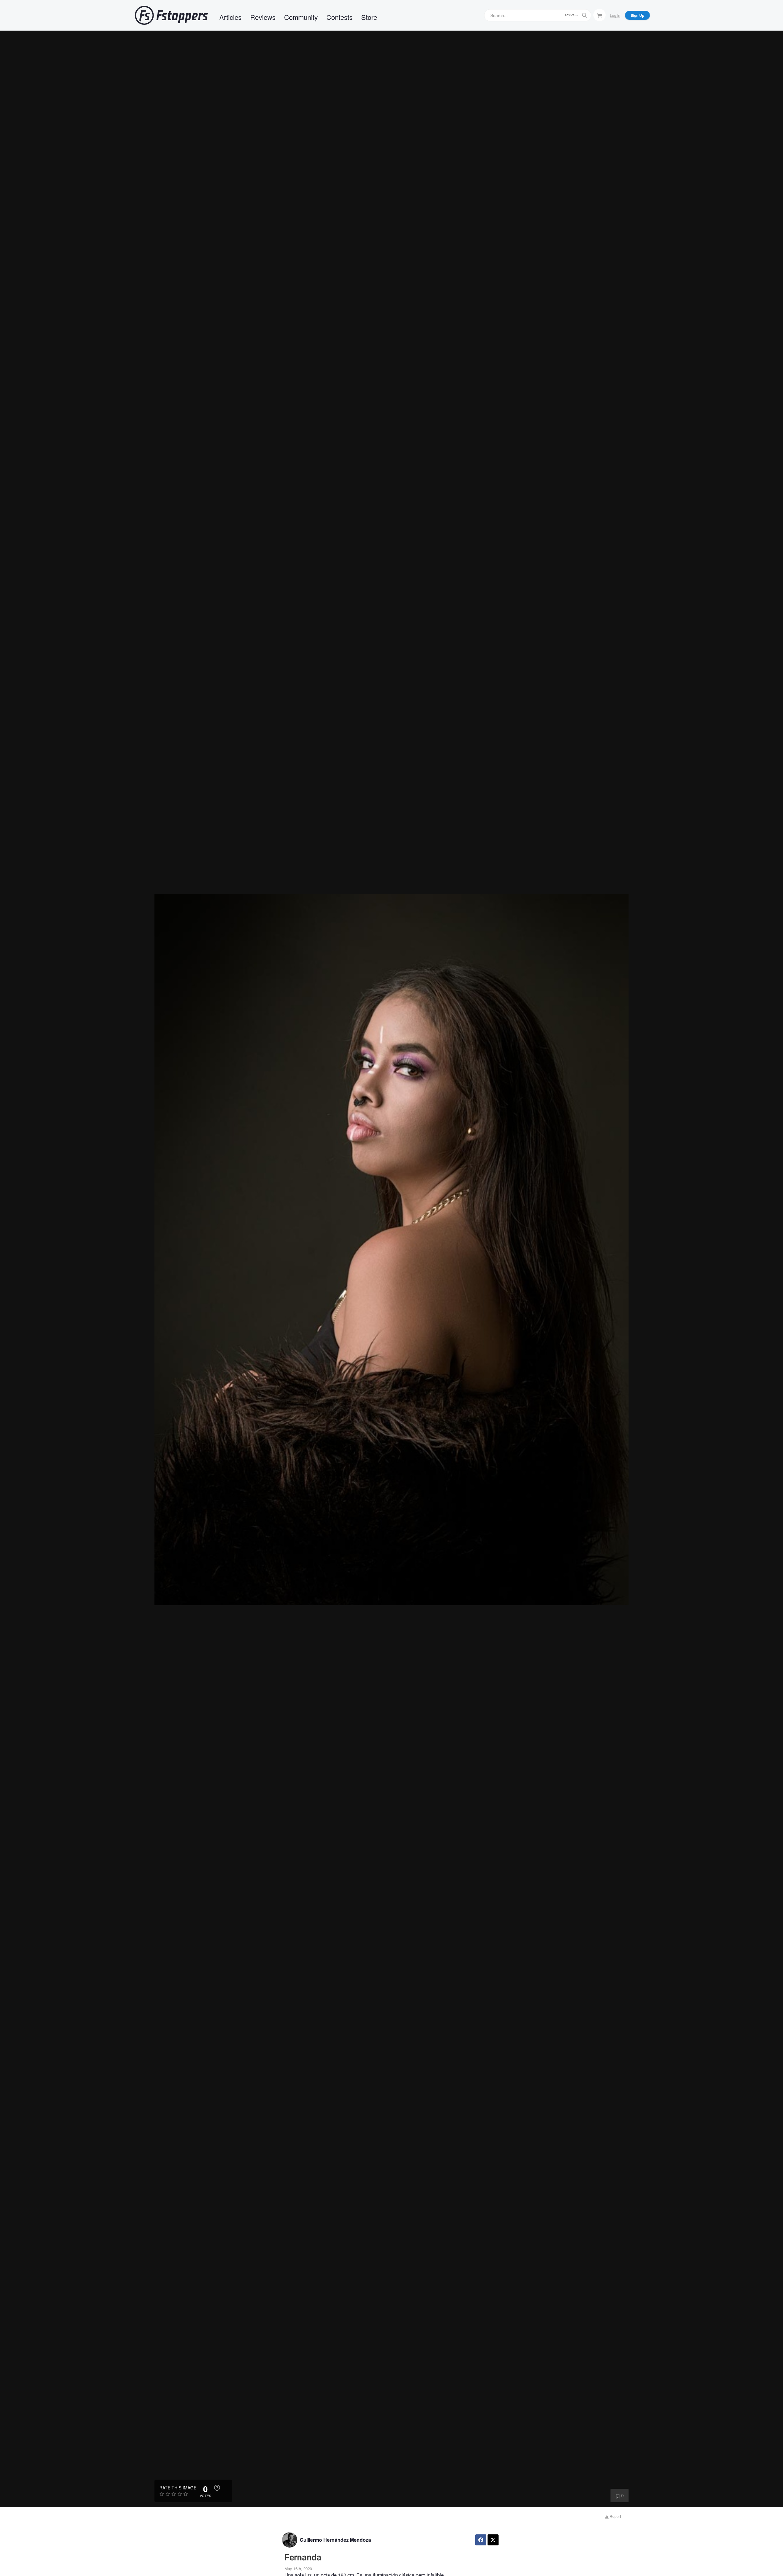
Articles (230, 17)
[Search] (584, 15)
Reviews (263, 17)
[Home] (171, 15)
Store (369, 17)
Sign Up (637, 15)
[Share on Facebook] (481, 2540)
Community (301, 17)
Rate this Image (178, 2488)
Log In (615, 15)
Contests (340, 17)
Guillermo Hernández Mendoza (335, 2540)
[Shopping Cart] (599, 15)
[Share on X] (493, 2540)
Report (615, 2516)
